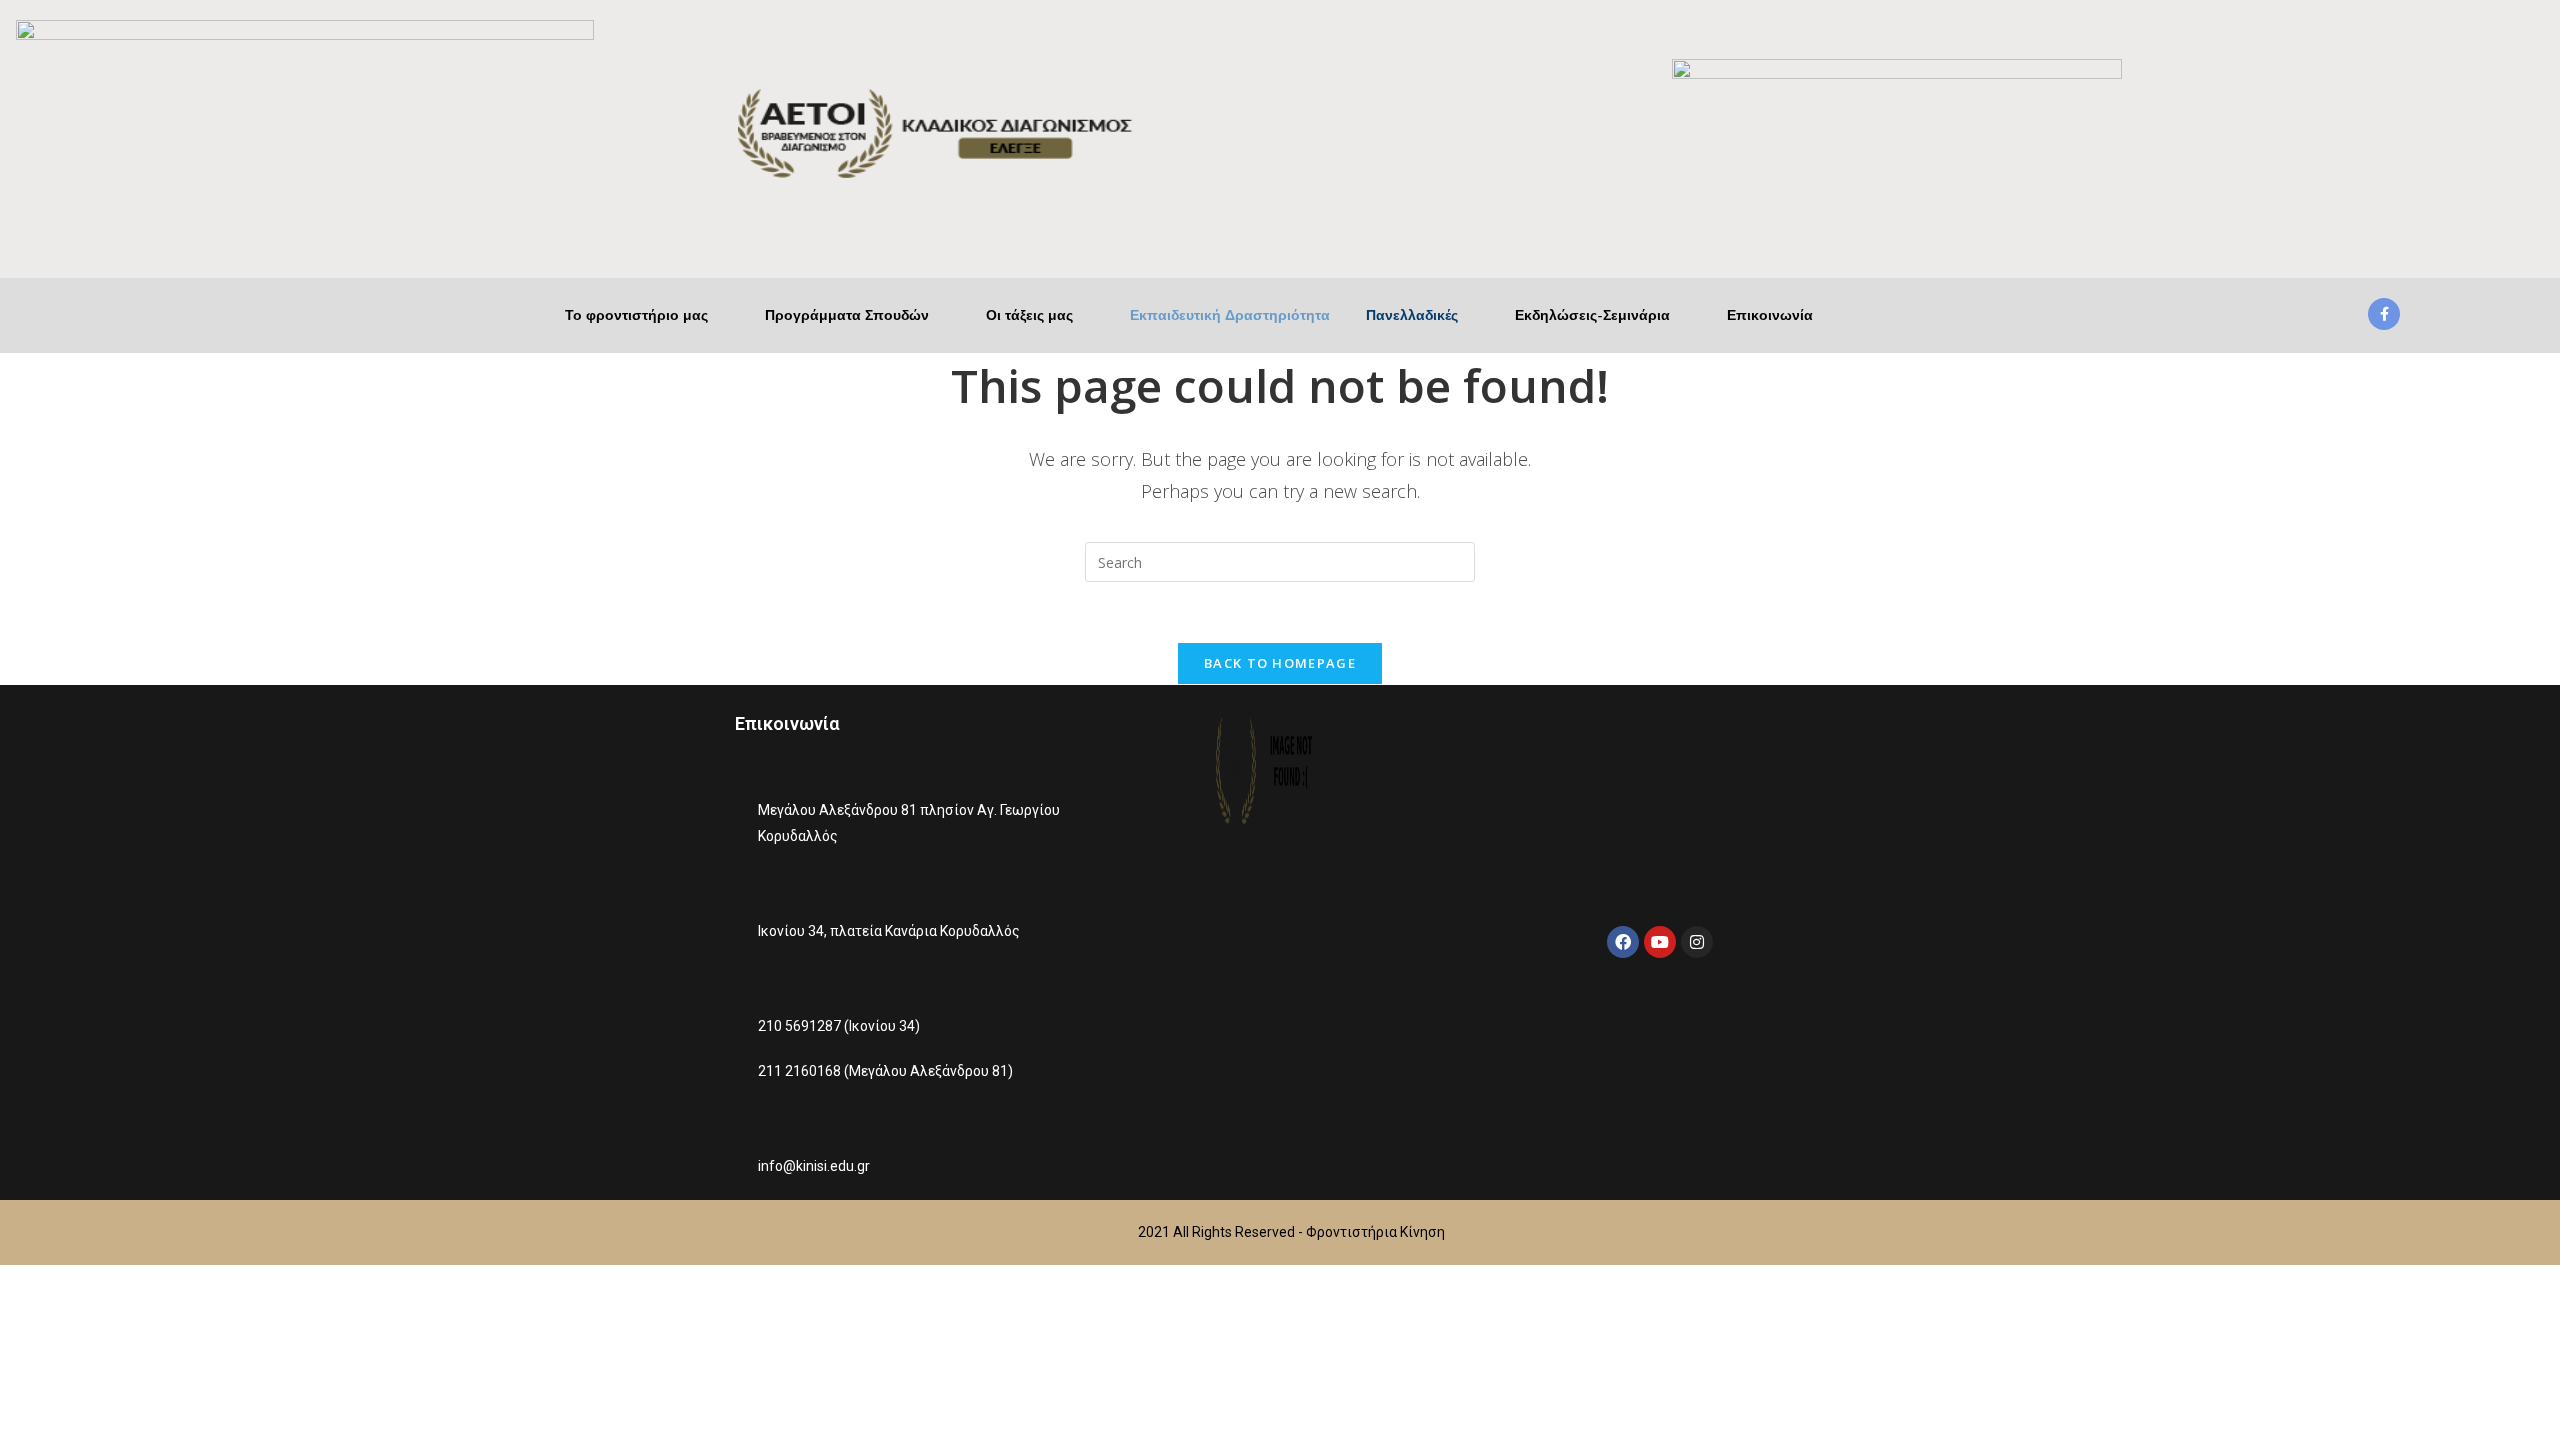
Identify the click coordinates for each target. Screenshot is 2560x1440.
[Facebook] (1623, 942)
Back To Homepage (1280, 663)
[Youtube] (1660, 942)
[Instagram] (1697, 942)
